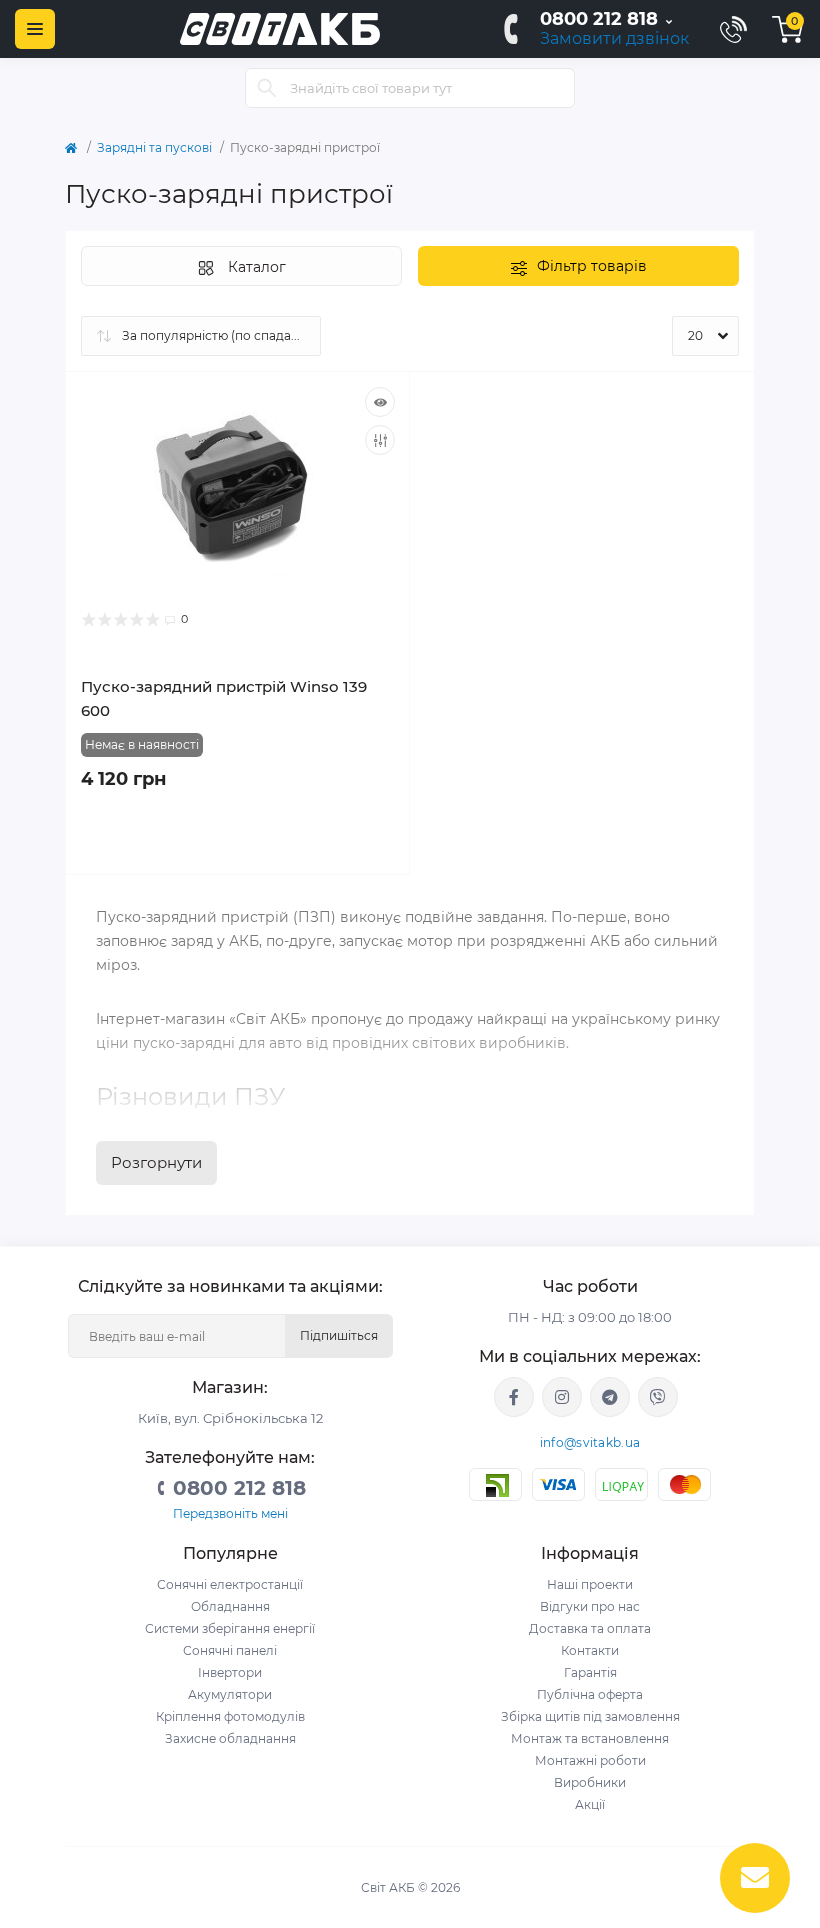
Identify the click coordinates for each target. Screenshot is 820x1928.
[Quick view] (380, 402)
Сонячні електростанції (230, 1584)
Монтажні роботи (590, 1760)
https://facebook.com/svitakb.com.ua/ (514, 1397)
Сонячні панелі (230, 1650)
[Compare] (380, 440)
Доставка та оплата (590, 1628)
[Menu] (35, 29)
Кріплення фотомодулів (230, 1716)
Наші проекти (590, 1584)
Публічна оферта (590, 1694)
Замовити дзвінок (614, 38)
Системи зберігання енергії (230, 1628)
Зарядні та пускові (154, 147)
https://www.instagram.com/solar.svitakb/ (562, 1397)
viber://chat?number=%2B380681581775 (658, 1397)
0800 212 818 (599, 19)
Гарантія (590, 1672)
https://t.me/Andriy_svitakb (610, 1397)
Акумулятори (230, 1694)
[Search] (267, 88)
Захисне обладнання (230, 1738)
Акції (590, 1804)
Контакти (590, 1650)
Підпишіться (339, 1335)
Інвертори (230, 1672)
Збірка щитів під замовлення (590, 1716)
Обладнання (230, 1606)
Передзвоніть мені (230, 1513)
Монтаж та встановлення (590, 1738)
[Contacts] (733, 29)
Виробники (590, 1782)
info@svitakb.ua (590, 1442)
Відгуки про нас (590, 1606)
